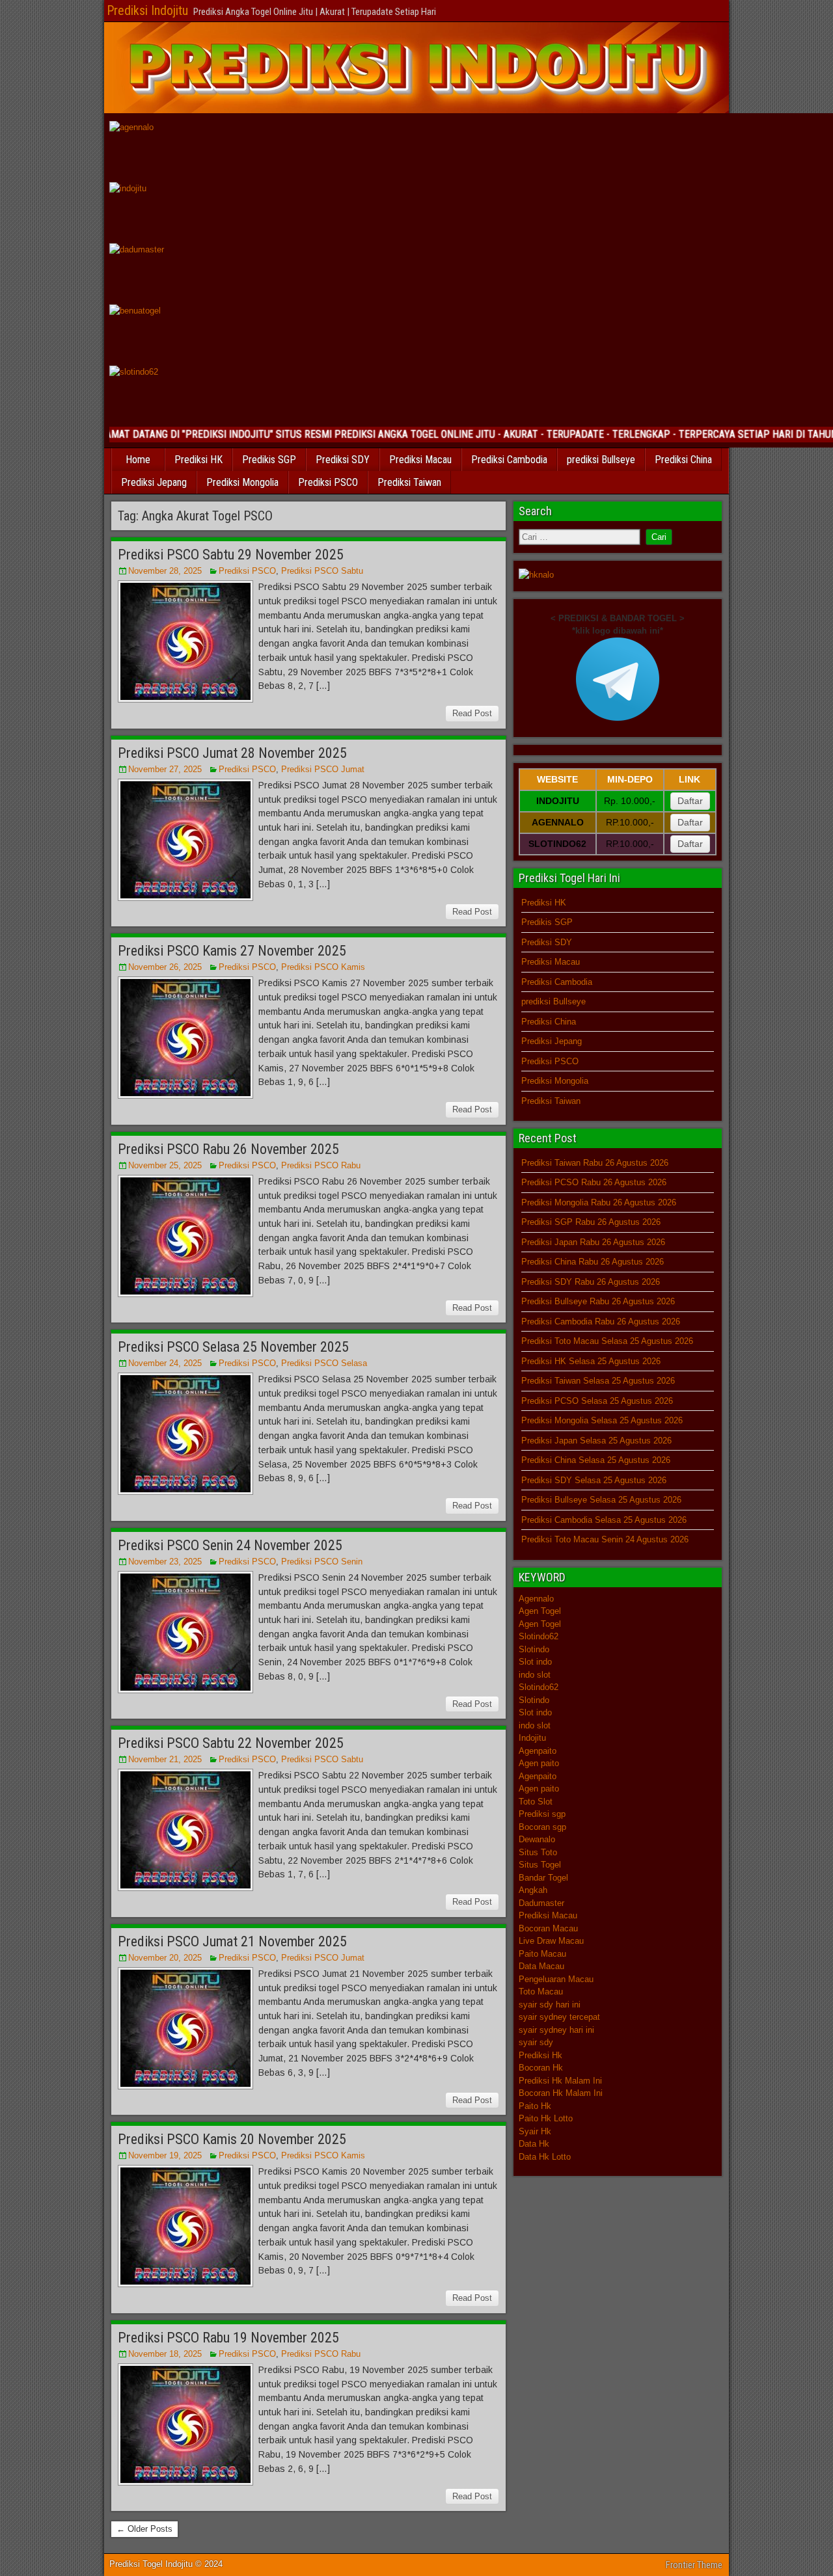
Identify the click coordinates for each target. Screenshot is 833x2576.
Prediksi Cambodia (509, 460)
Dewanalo (537, 1839)
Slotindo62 (539, 1636)
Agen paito (539, 1763)
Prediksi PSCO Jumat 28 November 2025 (232, 753)
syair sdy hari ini (550, 2005)
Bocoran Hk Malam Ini (561, 2093)
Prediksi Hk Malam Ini (560, 2081)
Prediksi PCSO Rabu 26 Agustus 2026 (594, 1182)
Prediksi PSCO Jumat (323, 769)
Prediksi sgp (542, 1814)
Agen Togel (540, 1611)
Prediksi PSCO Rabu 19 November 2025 (228, 2338)
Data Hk (534, 2144)
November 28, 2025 (165, 571)
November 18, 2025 (165, 2354)
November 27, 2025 (165, 769)
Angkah (533, 1890)
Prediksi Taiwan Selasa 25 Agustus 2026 (598, 1381)
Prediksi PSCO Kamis (323, 967)
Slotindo (534, 1649)
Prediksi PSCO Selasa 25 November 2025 (233, 1347)
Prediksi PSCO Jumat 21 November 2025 (232, 1941)
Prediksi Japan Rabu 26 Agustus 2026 (593, 1242)
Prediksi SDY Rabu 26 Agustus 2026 (591, 1282)
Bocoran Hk (541, 2068)
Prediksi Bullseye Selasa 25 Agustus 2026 (601, 1500)
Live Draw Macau (551, 1941)
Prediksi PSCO (328, 482)
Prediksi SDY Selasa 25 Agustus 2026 (594, 1480)
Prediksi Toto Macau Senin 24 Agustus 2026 (605, 1539)
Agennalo (536, 1599)
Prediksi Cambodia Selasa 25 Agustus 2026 (604, 1520)
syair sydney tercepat (559, 2017)
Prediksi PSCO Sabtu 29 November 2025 (231, 555)
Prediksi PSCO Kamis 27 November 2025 (232, 951)
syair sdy (536, 2042)
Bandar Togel (543, 1878)
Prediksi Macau (420, 460)
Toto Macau (541, 1992)
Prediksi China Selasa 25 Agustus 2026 (596, 1460)
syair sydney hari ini (556, 2030)
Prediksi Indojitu (147, 10)
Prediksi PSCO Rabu (321, 1165)
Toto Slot (536, 1802)
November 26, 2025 (165, 967)
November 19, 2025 (165, 2155)
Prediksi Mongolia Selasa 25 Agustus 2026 (602, 1420)
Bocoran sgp (542, 1827)
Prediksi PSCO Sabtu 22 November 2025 (231, 1743)
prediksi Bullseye (601, 460)
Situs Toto (538, 1852)
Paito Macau (542, 1954)
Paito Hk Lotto (546, 2118)
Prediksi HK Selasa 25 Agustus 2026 (591, 1361)
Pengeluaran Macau (556, 1979)
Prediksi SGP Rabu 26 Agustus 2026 (591, 1222)
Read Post (472, 713)
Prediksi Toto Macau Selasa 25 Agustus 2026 (607, 1341)
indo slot (535, 1675)
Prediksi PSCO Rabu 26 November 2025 (228, 1149)
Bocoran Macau (548, 1928)
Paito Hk (535, 2106)
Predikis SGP (269, 460)
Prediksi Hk (540, 2055)
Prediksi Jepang (154, 482)
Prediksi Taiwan (409, 482)
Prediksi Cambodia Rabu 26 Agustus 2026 (601, 1322)
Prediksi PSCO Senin (322, 1562)
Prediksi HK (198, 460)
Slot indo (535, 1662)
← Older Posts (144, 2529)
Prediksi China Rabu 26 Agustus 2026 (593, 1262)
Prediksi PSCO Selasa (324, 1363)
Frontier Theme (694, 2565)
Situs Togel (540, 1865)
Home (138, 460)
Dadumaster (541, 1903)
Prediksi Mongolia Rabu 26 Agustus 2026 (599, 1202)
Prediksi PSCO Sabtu (322, 571)
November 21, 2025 (165, 1759)
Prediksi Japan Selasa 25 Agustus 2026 (596, 1441)
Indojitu (532, 1738)
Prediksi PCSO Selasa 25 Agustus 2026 (597, 1401)
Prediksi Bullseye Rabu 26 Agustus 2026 (598, 1301)
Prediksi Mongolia (242, 482)
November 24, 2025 (165, 1363)
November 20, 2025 (165, 1958)
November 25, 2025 (165, 1165)
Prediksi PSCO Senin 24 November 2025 (230, 1545)
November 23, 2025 (165, 1562)
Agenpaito (538, 1751)
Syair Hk (535, 2131)
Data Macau (541, 1966)
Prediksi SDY (343, 460)
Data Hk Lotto (545, 2157)
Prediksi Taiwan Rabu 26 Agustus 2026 (595, 1163)
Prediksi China (683, 460)
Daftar (690, 801)
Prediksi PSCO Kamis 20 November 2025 (232, 2139)
